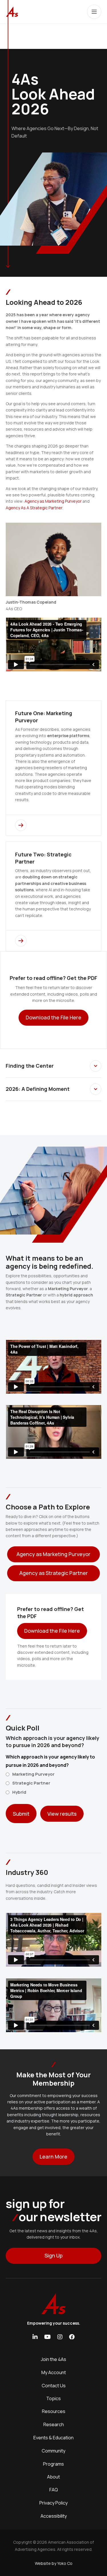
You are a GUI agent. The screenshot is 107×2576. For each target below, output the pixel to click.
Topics (53, 2398)
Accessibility (54, 2516)
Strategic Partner (31, 1783)
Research (54, 2424)
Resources (54, 2411)
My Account (54, 2372)
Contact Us (54, 2386)
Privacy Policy (53, 2503)
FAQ (54, 2490)
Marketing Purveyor (33, 1774)
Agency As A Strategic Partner (34, 508)
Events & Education (53, 2438)
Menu (94, 12)
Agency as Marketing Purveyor (53, 501)
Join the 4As (53, 2359)
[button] (96, 1066)
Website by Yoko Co (54, 2563)
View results (62, 1814)
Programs (53, 2464)
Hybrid (19, 1792)
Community (53, 2451)
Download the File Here (52, 1631)
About (53, 2477)
